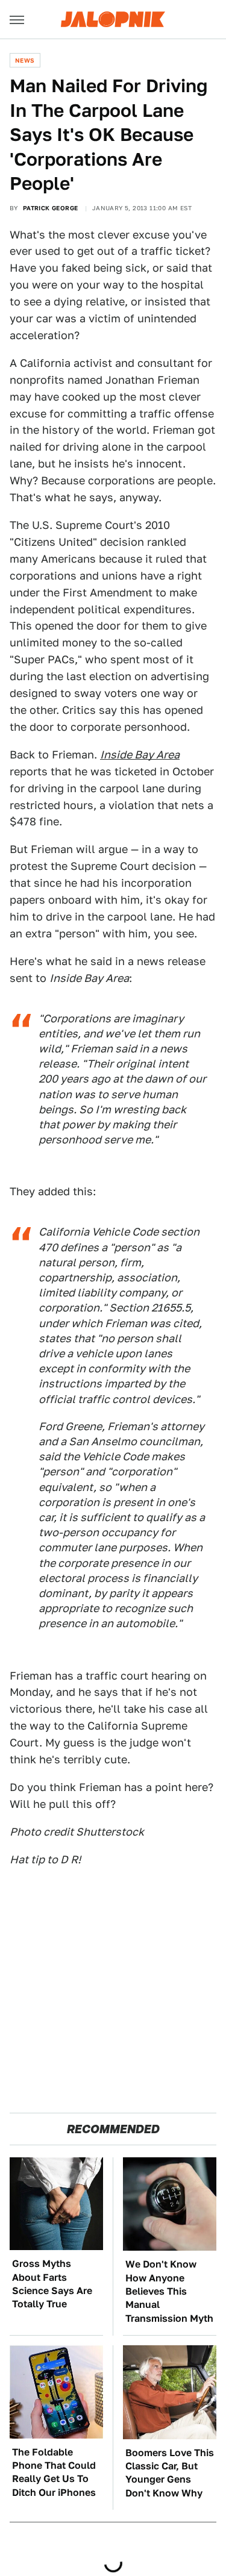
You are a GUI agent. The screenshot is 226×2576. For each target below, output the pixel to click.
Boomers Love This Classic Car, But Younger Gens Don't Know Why (170, 2473)
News (25, 60)
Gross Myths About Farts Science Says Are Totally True (52, 2284)
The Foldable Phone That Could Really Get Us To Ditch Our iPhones (54, 2472)
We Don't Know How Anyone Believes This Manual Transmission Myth (169, 2291)
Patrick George (51, 208)
